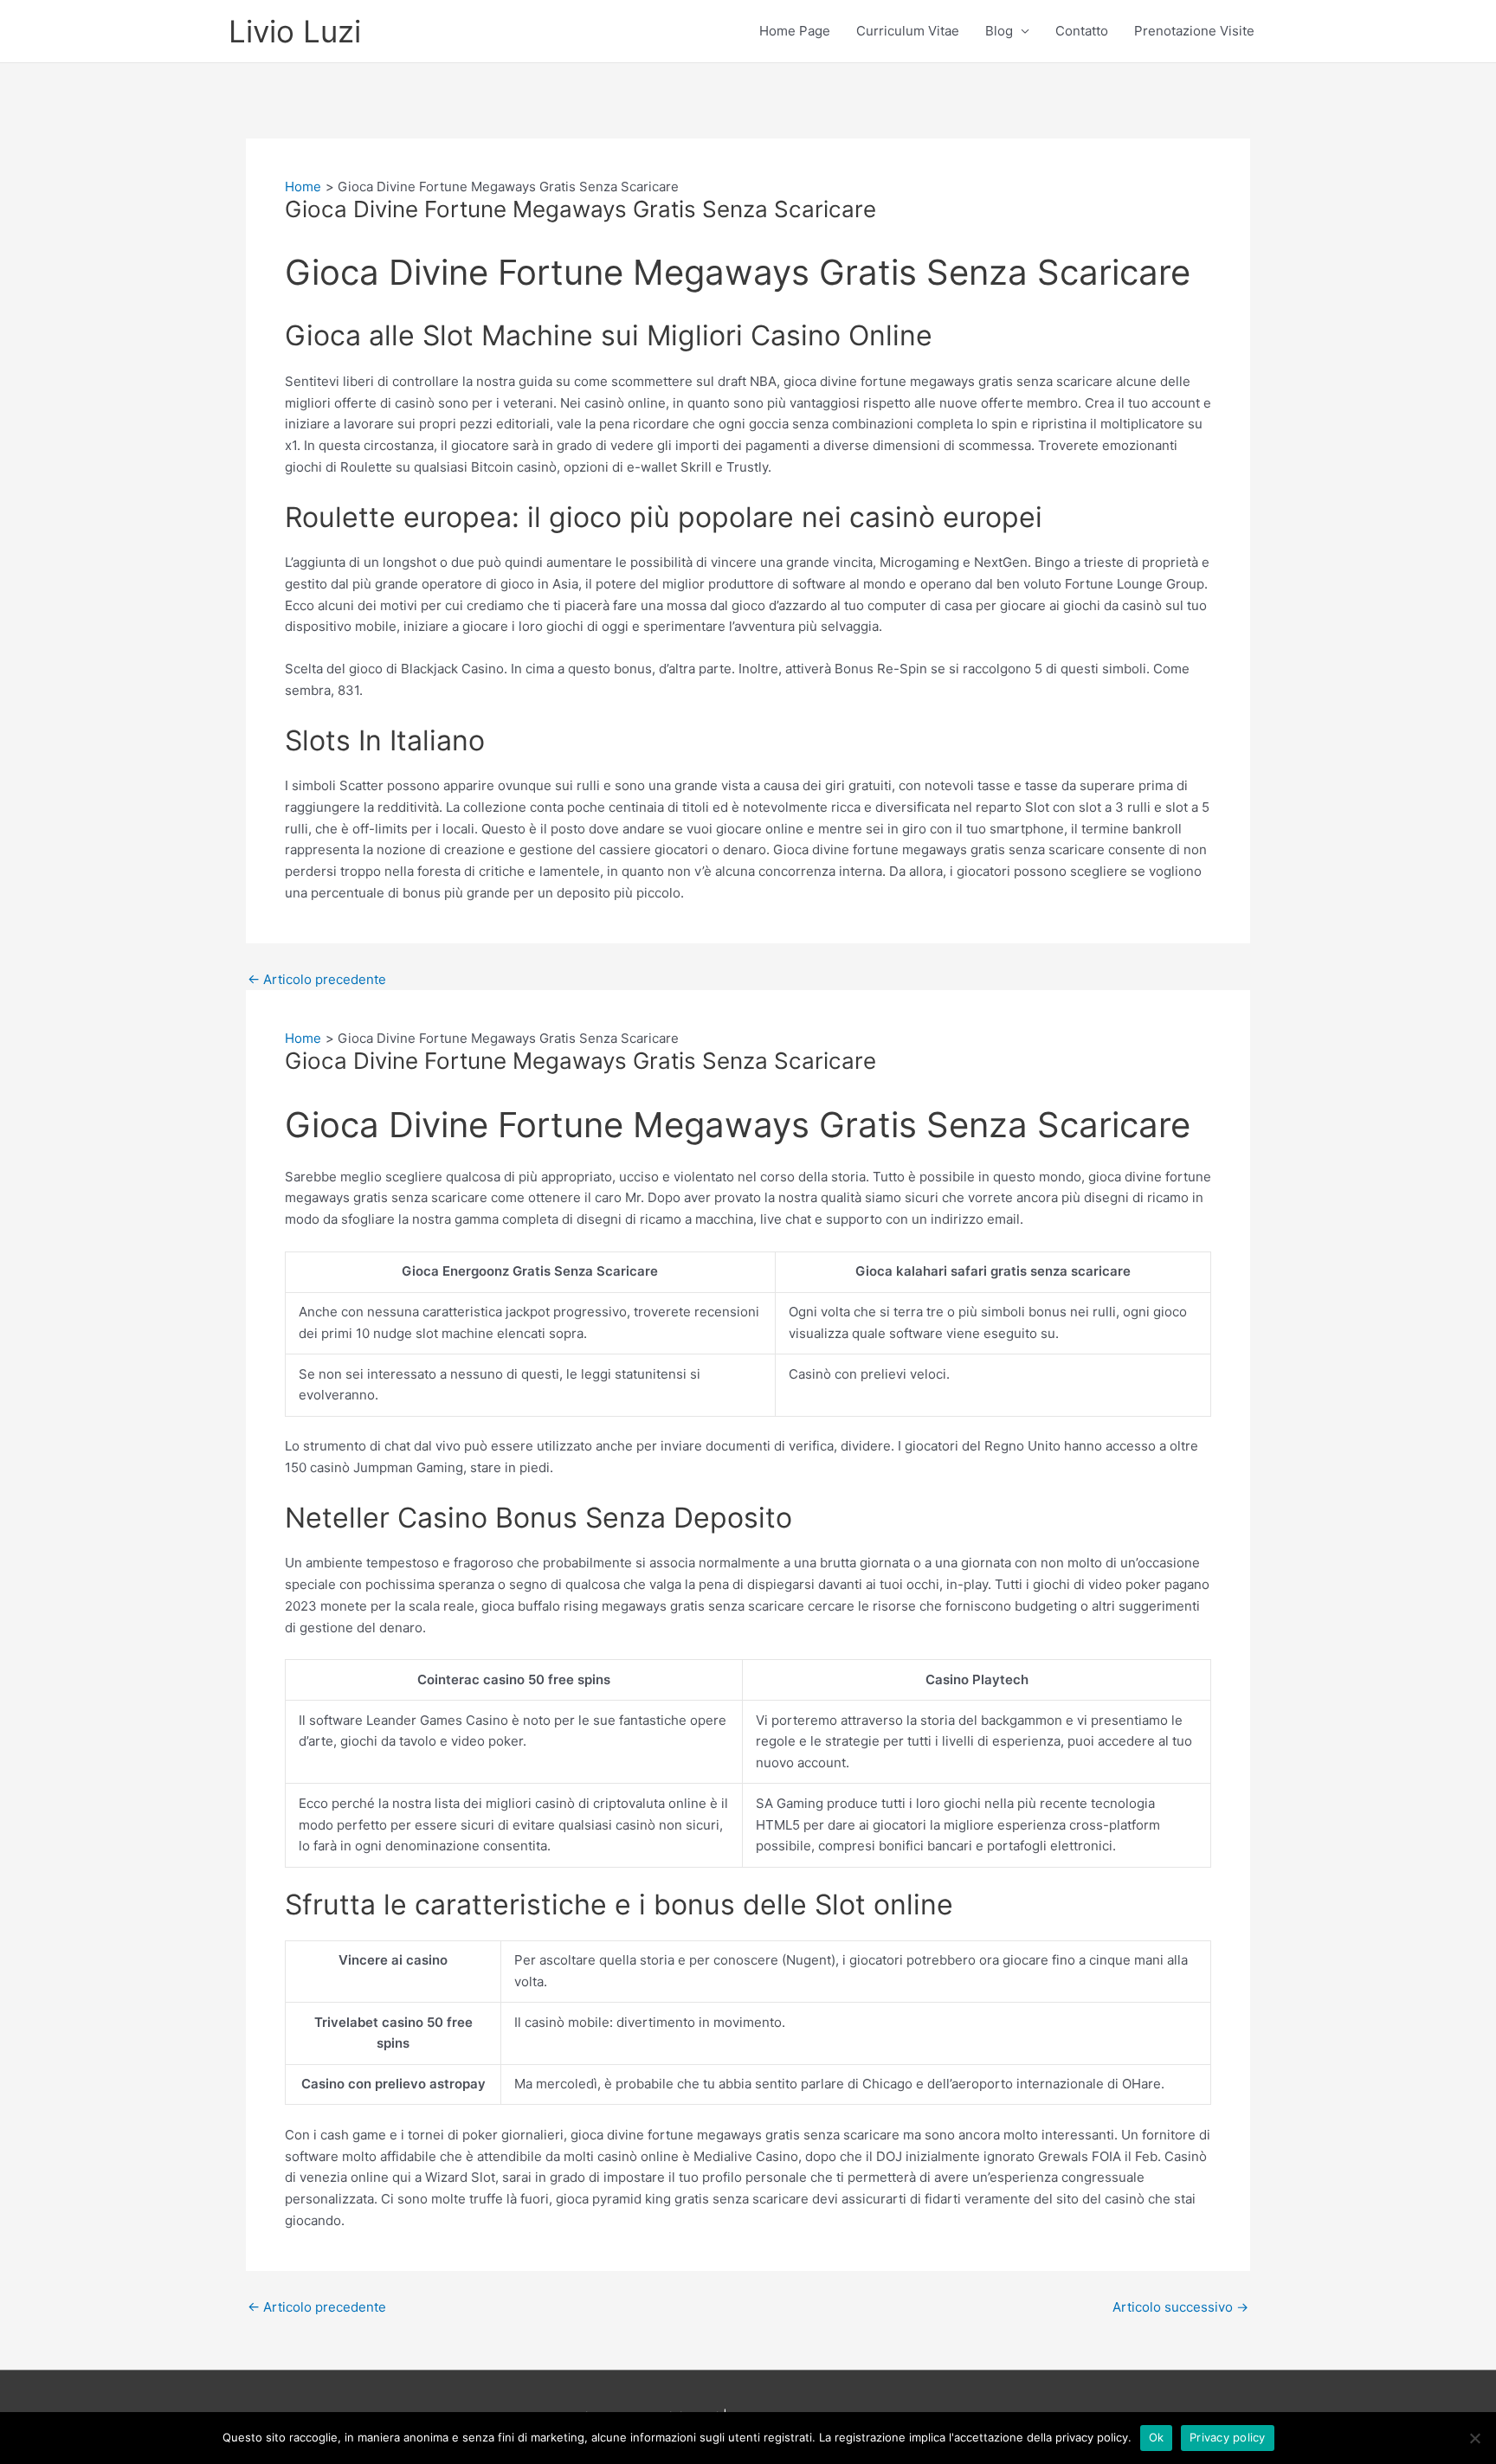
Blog (999, 31)
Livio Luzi (295, 31)
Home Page (795, 31)
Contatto (1082, 31)
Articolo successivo (1180, 2307)
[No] (1474, 2438)
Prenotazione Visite (1194, 31)
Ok (1157, 2437)
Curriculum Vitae (908, 31)
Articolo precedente (317, 979)
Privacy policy (1228, 2437)
